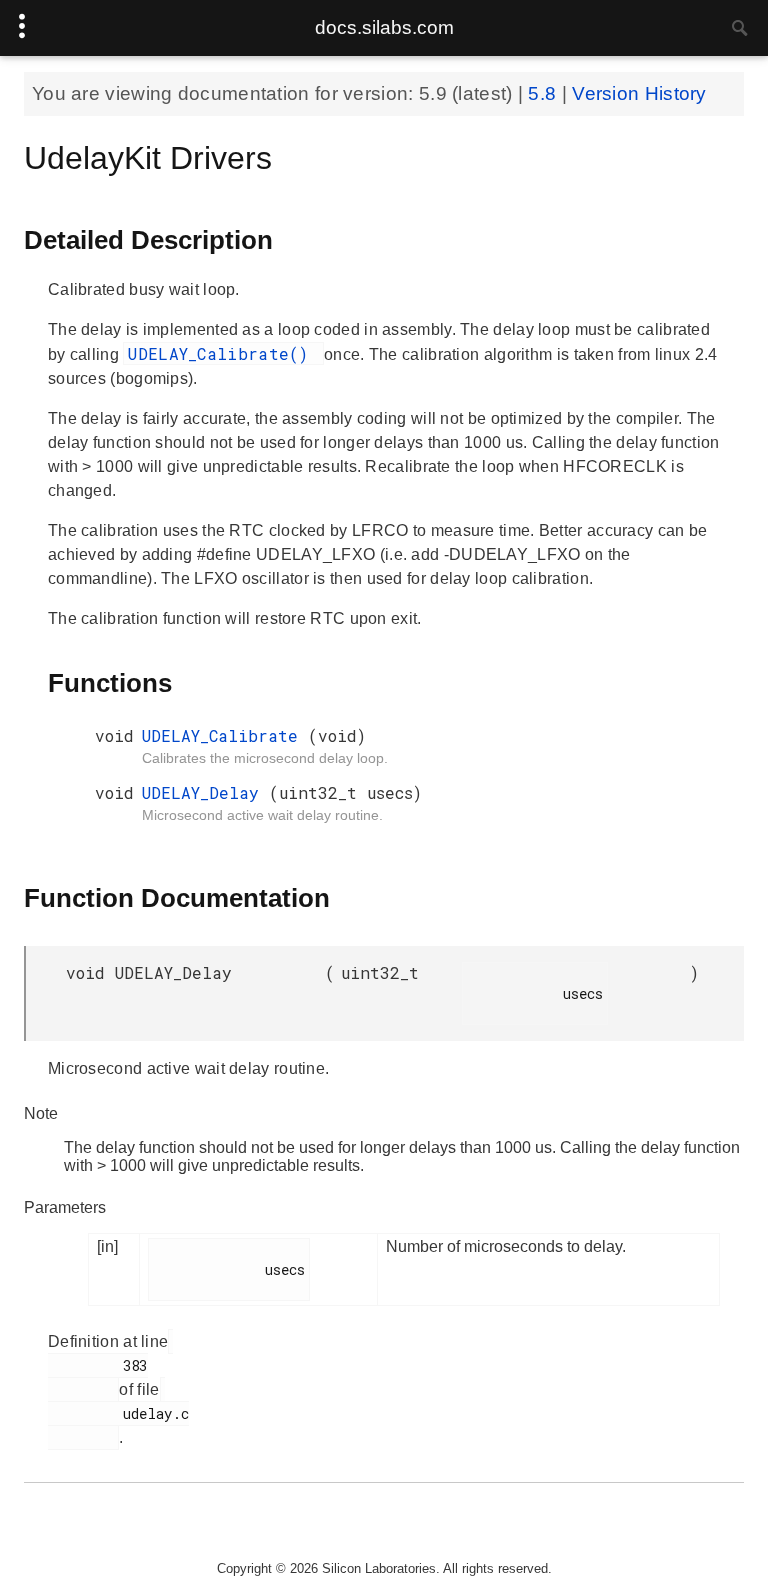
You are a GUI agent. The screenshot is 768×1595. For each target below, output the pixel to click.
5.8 (544, 93)
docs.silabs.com (384, 27)
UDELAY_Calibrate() (223, 353)
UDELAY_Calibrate (225, 735)
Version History (639, 93)
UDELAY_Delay (205, 792)
